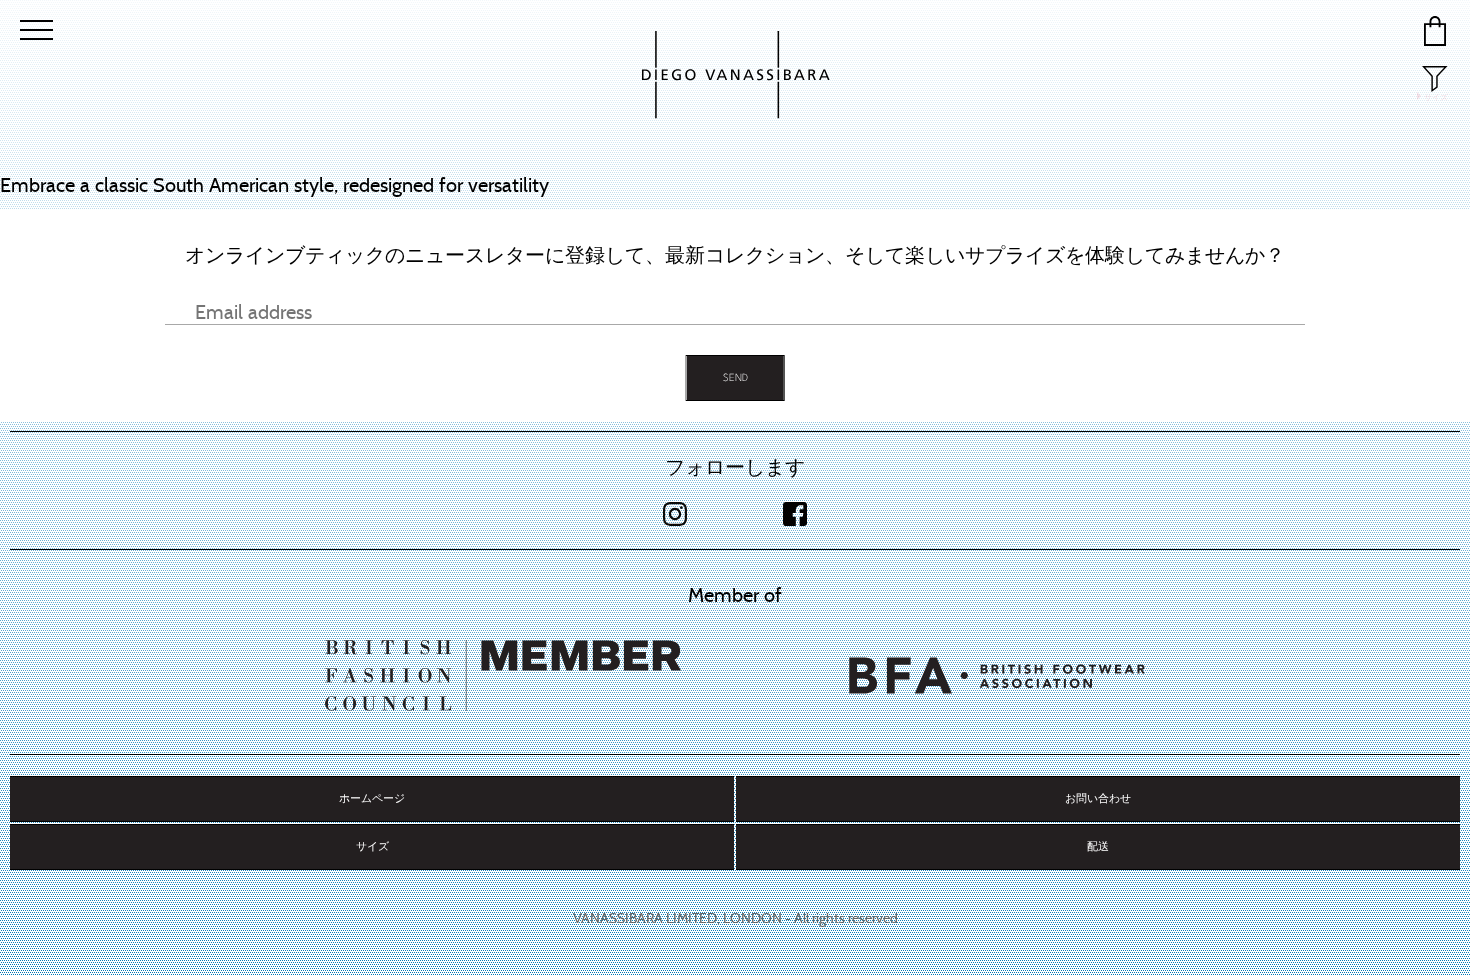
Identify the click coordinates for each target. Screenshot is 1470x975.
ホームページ (372, 798)
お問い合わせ (1098, 798)
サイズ (372, 846)
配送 (1098, 846)
